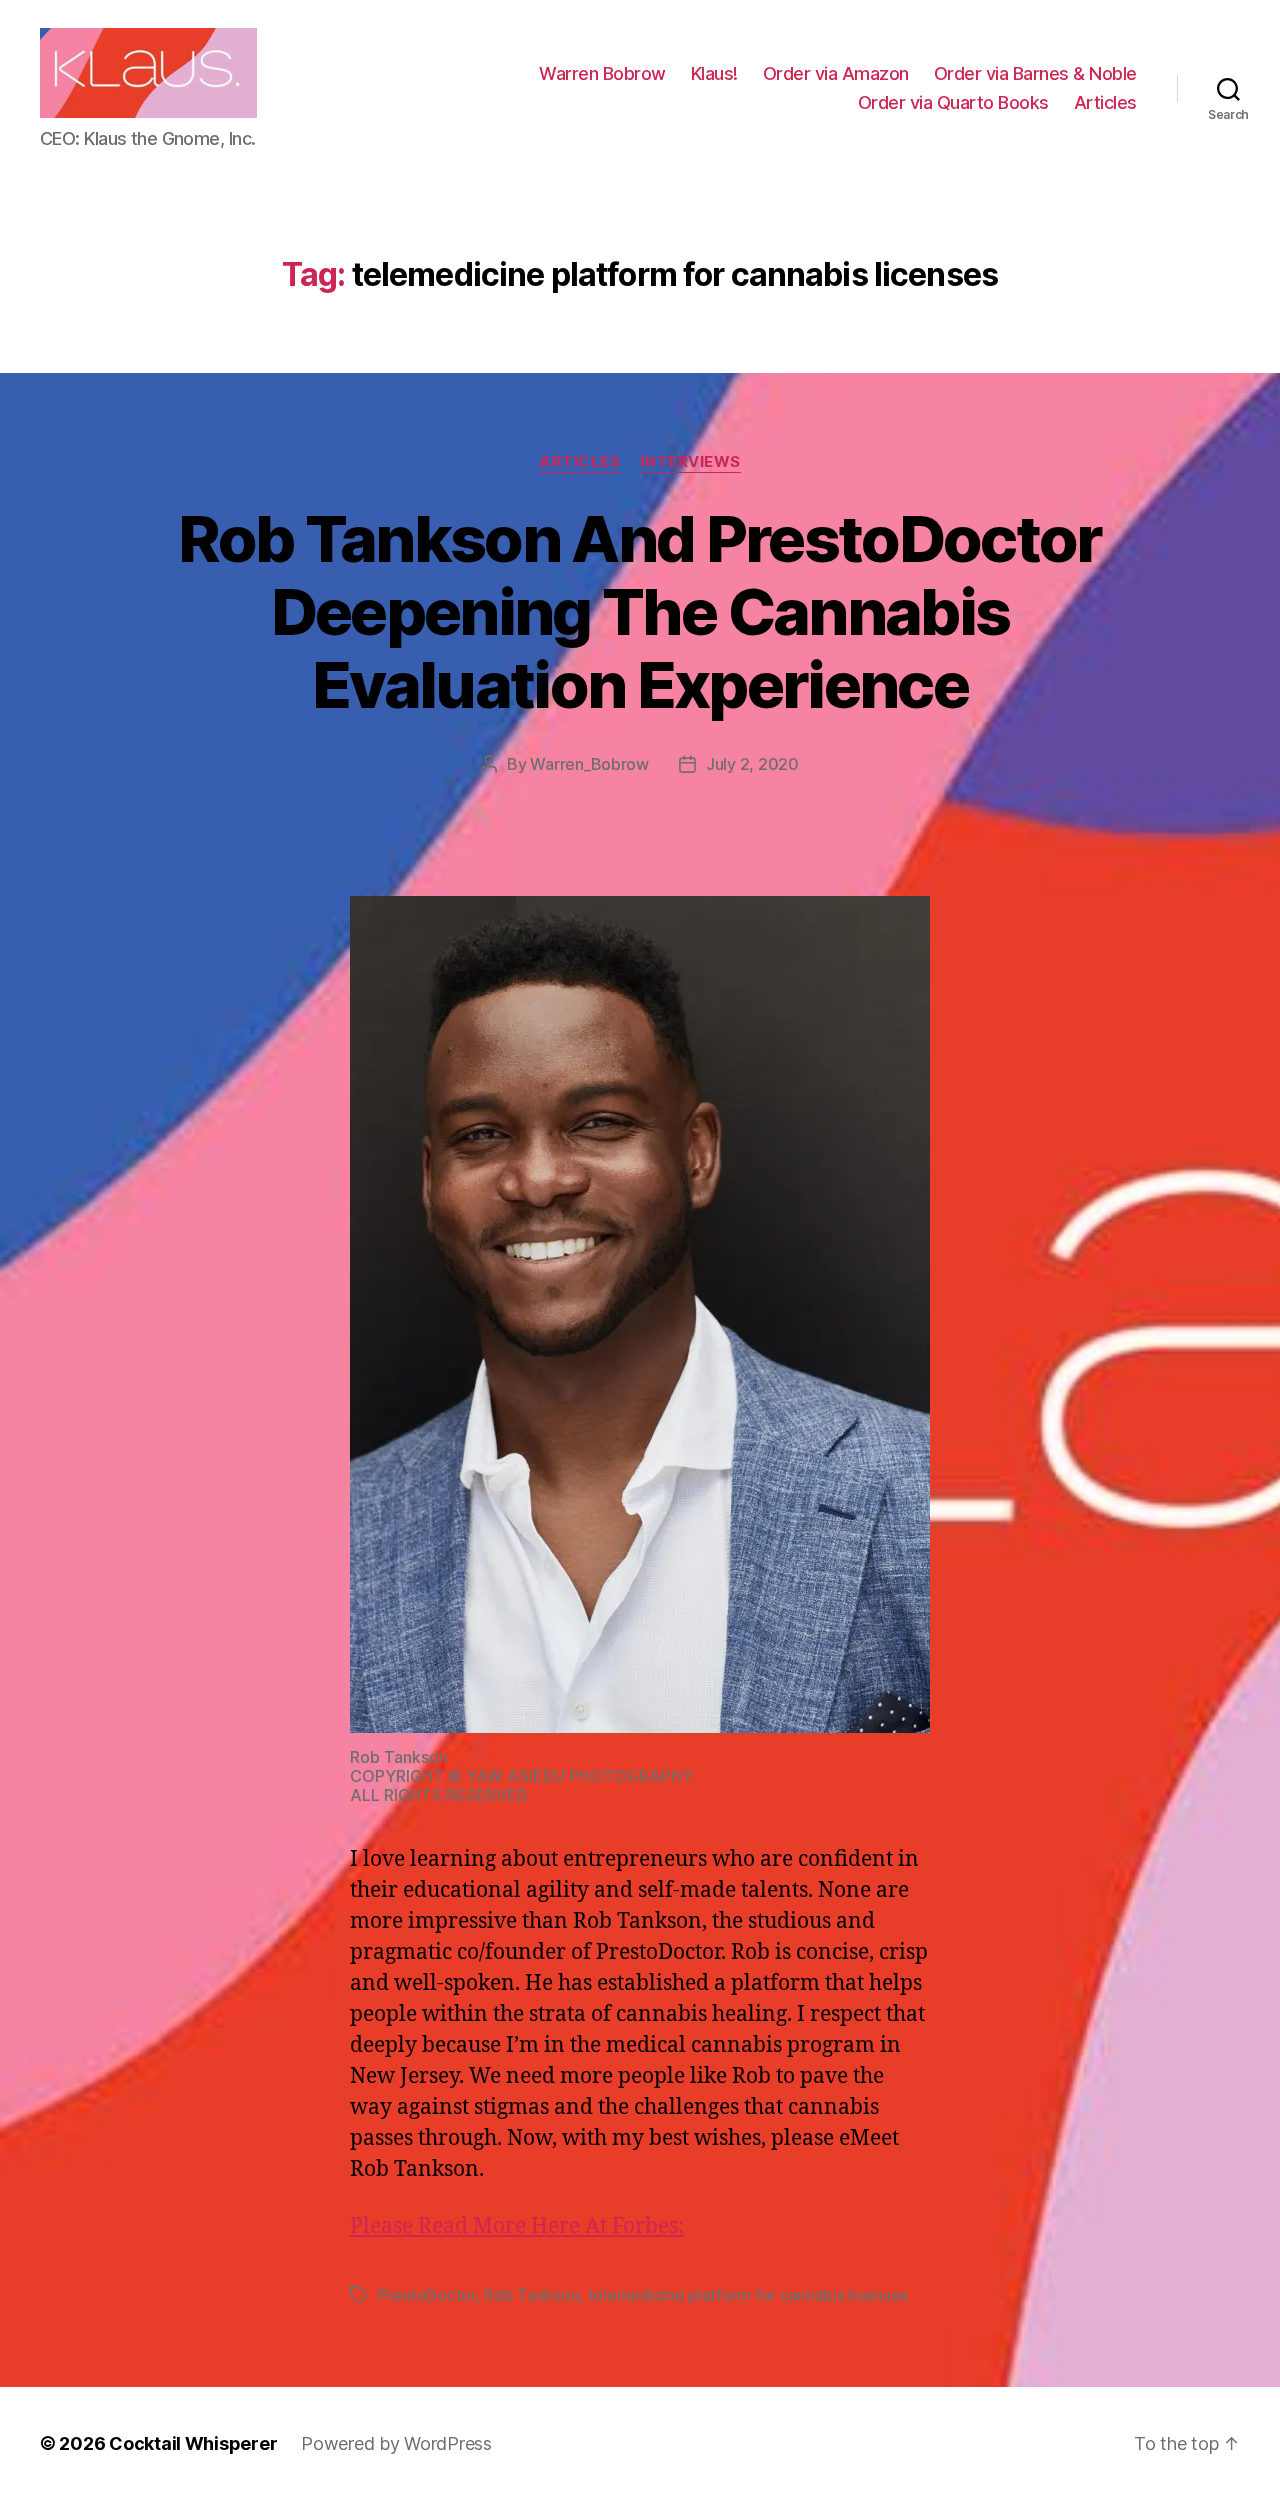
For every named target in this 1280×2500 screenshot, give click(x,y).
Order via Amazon (836, 73)
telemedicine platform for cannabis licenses (748, 2295)
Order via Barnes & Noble (1035, 73)
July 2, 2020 (752, 764)
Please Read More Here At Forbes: (517, 2226)
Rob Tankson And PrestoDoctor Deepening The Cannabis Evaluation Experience (640, 611)
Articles (1105, 102)
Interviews (690, 462)
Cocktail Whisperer (193, 2443)
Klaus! (714, 73)
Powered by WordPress (396, 2443)
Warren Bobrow (602, 73)
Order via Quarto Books (953, 102)
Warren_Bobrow (589, 764)
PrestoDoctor (427, 2295)
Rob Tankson (531, 2295)
